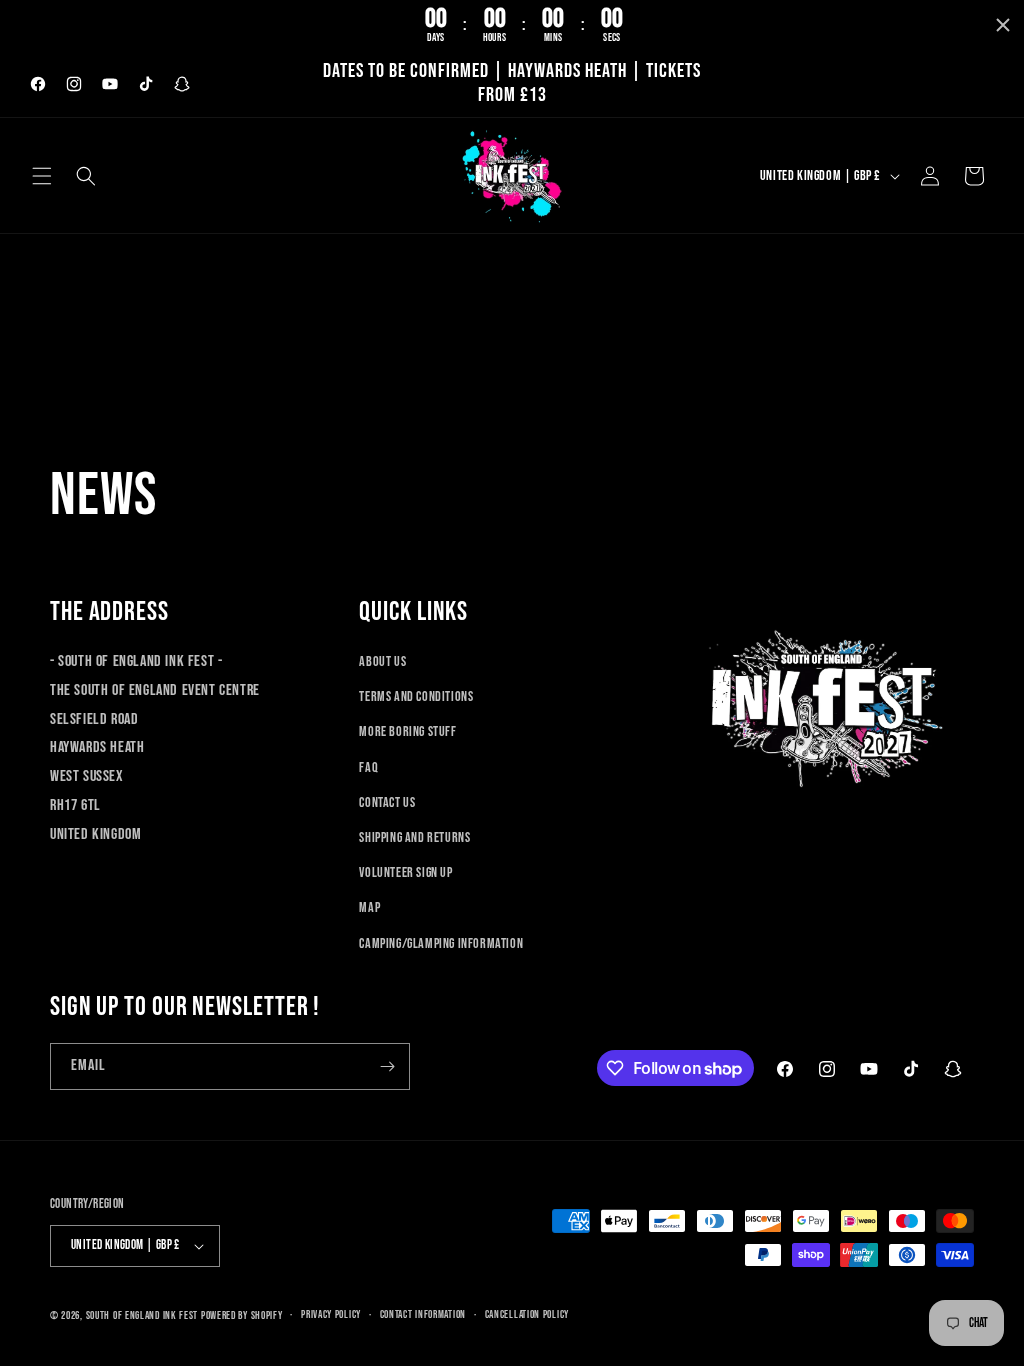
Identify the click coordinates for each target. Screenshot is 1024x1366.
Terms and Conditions (416, 696)
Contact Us (387, 802)
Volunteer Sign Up (405, 872)
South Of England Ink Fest (142, 1315)
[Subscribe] (387, 1066)
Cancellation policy (527, 1314)
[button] (42, 176)
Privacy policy (331, 1314)
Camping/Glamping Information (441, 943)
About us (382, 661)
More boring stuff (407, 731)
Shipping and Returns (414, 837)
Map (369, 907)
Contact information (423, 1314)
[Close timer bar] (1003, 25)
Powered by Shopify (242, 1315)
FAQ (368, 767)
